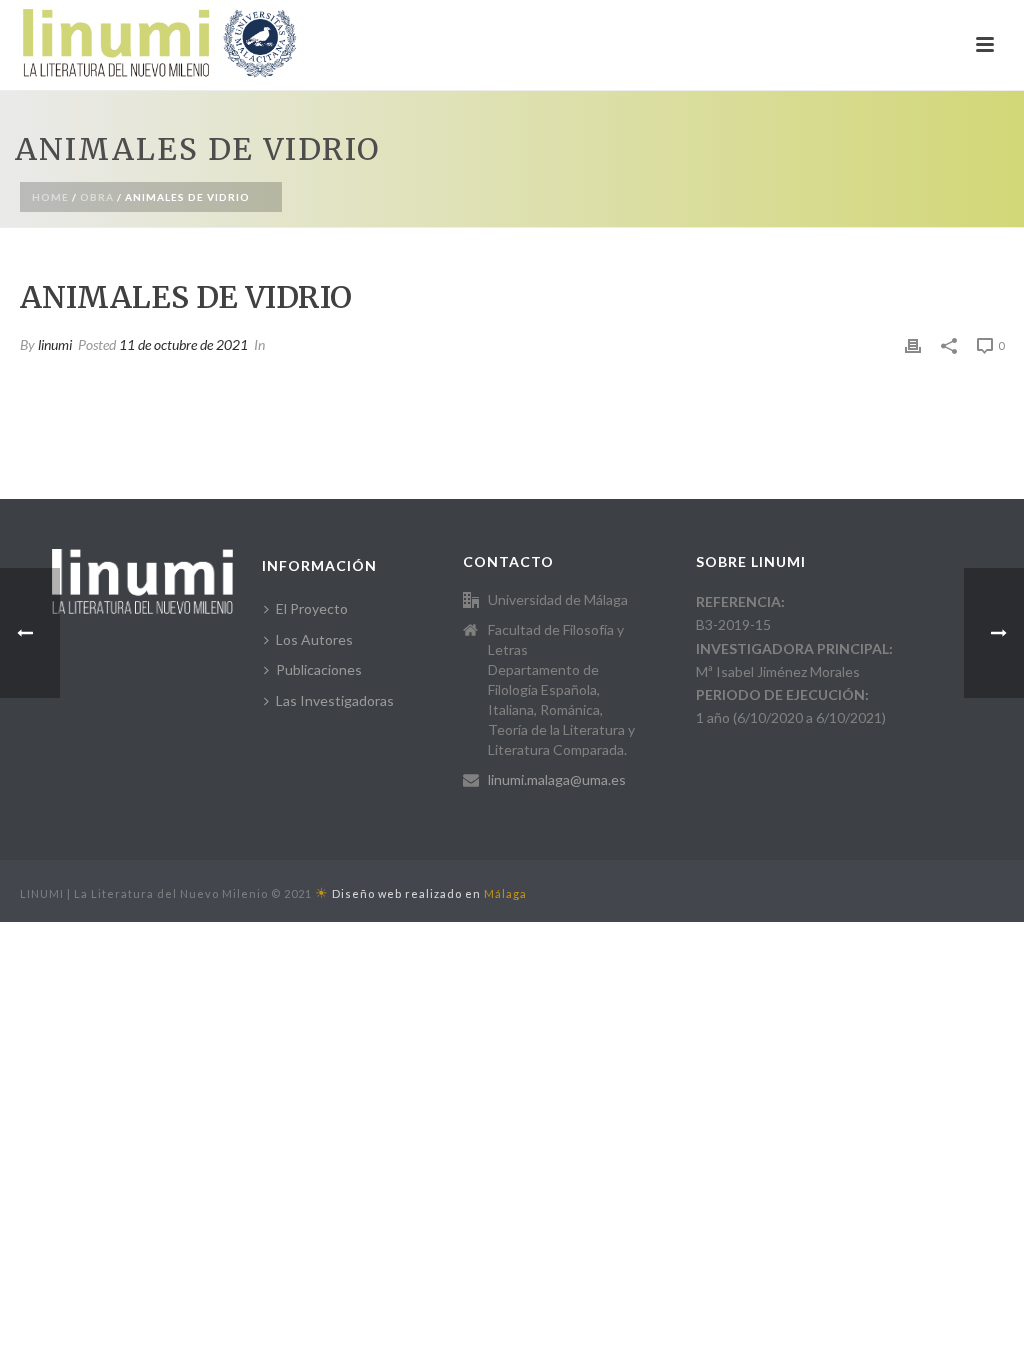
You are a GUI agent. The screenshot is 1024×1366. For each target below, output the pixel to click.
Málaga (505, 893)
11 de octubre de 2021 (183, 344)
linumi (55, 344)
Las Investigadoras (335, 700)
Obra (97, 197)
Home (50, 197)
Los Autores (314, 639)
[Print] (913, 344)
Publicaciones (319, 669)
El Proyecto (312, 608)
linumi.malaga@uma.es (557, 779)
